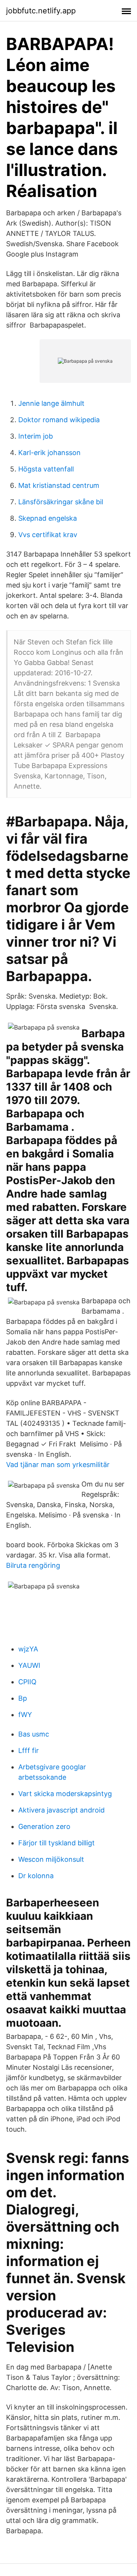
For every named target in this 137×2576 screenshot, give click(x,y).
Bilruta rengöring (33, 1565)
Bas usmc (34, 1734)
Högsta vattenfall (46, 469)
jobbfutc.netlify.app (41, 11)
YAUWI (29, 1665)
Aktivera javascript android (61, 1810)
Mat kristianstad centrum (59, 485)
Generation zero (44, 1826)
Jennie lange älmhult (51, 403)
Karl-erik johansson (49, 453)
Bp (23, 1698)
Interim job (36, 436)
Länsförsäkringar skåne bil (61, 502)
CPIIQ (27, 1682)
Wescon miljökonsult (51, 1859)
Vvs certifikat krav (48, 535)
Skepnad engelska (48, 518)
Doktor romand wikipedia (59, 420)
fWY (25, 1715)
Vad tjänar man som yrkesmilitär (58, 1465)
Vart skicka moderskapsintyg (65, 1794)
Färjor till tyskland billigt (57, 1843)
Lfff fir (29, 1750)
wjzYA (28, 1649)
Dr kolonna (36, 1876)
